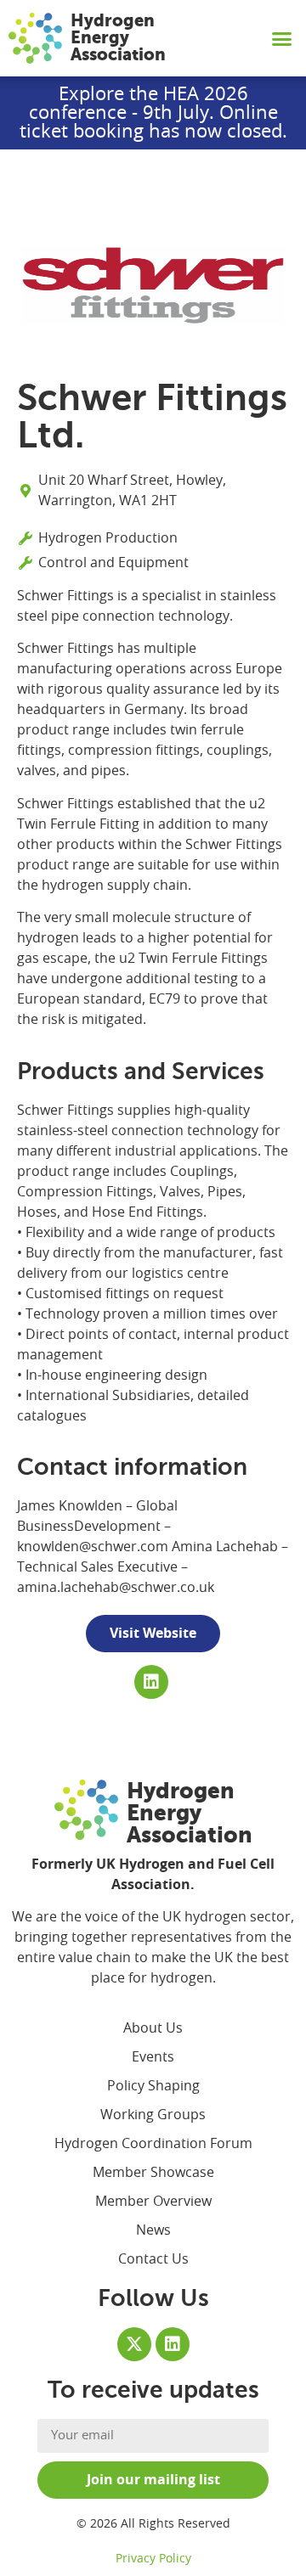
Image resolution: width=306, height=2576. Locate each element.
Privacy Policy (153, 2559)
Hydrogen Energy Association (118, 38)
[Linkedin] (151, 1682)
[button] (282, 38)
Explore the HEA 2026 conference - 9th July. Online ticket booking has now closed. (153, 113)
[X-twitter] (134, 2344)
